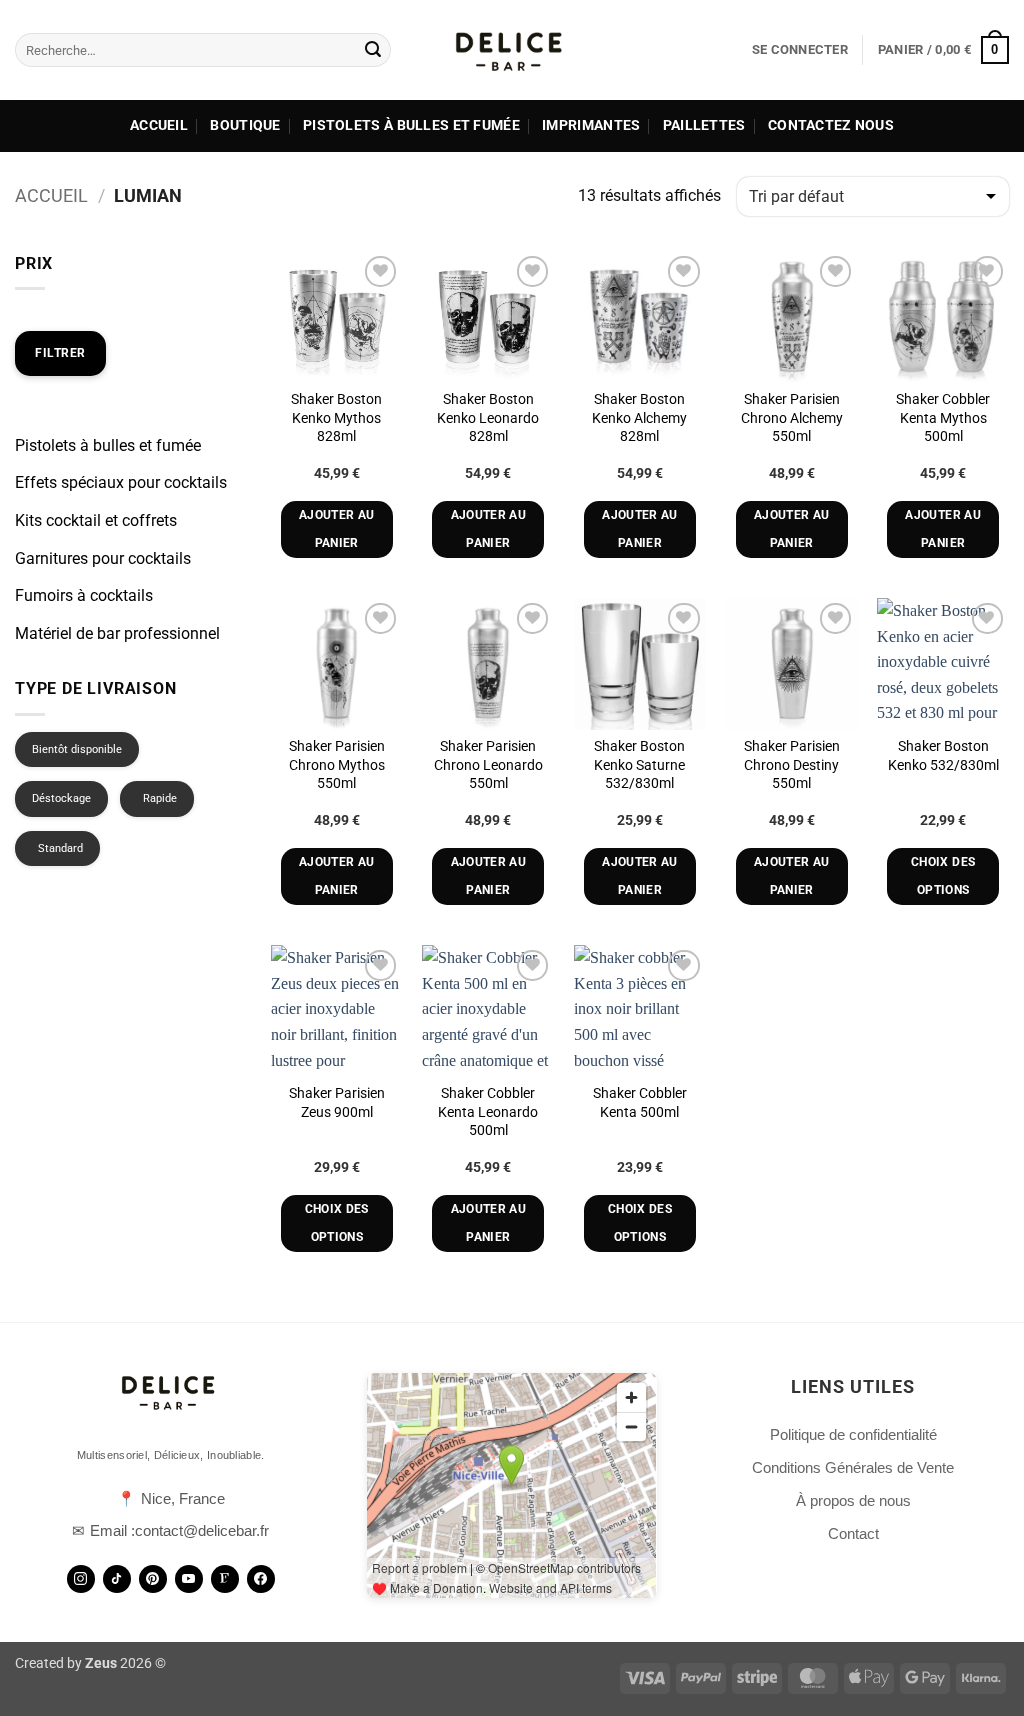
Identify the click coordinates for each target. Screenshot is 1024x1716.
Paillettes (704, 125)
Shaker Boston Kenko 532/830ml (943, 756)
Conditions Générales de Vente (853, 1467)
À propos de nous (853, 1500)
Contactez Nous (831, 125)
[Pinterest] (153, 1579)
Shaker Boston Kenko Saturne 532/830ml (639, 765)
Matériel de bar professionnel (117, 633)
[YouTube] (189, 1579)
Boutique (245, 125)
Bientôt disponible (77, 749)
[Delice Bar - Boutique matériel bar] (512, 50)
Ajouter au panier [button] (336, 529)
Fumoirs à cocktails (84, 595)
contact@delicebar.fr (202, 1530)
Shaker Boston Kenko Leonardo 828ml (488, 418)
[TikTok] (117, 1579)
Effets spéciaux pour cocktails (121, 482)
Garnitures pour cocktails (103, 558)
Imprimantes (591, 125)
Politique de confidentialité (853, 1434)
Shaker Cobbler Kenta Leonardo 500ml (488, 1112)
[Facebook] (261, 1579)
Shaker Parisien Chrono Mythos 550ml (337, 765)
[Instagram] (81, 1579)
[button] (800, 50)
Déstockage (61, 798)
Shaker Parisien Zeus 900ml (337, 1103)
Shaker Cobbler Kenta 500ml (640, 1103)
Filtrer (60, 353)
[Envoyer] (373, 50)
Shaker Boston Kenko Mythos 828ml (336, 418)
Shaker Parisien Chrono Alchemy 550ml (792, 418)
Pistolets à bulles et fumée (411, 125)
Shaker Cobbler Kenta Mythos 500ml (943, 418)
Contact (853, 1533)
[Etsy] (225, 1579)
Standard (60, 848)
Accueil (159, 125)
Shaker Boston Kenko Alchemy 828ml (639, 418)
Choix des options (943, 876)
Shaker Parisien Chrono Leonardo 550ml (488, 765)
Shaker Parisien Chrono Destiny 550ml (792, 765)
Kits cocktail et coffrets (96, 520)
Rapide (160, 798)
